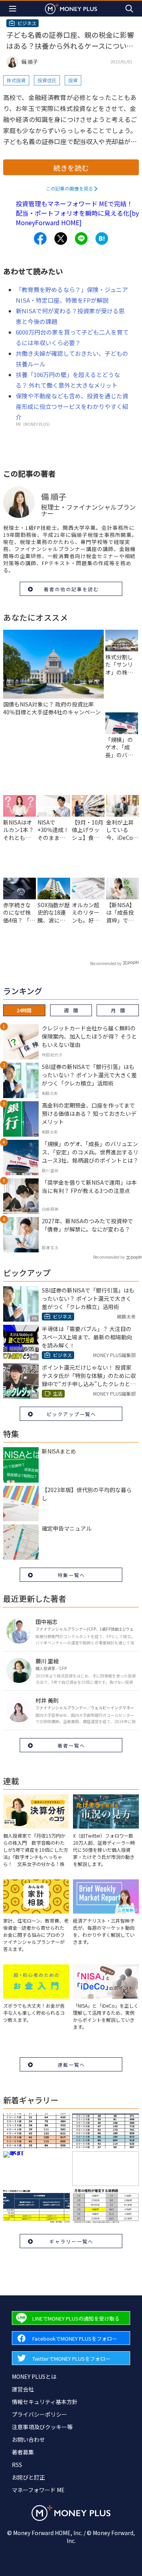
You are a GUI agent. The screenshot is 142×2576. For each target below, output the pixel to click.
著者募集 (23, 2452)
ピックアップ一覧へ (71, 1414)
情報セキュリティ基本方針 (45, 2402)
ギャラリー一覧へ (71, 2241)
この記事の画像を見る (69, 188)
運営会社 (23, 2389)
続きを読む (71, 168)
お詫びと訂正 (28, 2477)
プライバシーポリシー (39, 2414)
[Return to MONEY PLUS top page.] (71, 8)
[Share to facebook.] (40, 239)
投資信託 (47, 80)
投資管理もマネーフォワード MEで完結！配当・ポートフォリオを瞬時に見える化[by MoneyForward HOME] (77, 213)
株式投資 (16, 80)
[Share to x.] (61, 239)
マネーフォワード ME (38, 2490)
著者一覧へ (71, 1745)
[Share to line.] (81, 239)
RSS (17, 2465)
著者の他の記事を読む (71, 589)
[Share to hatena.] (102, 239)
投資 (73, 80)
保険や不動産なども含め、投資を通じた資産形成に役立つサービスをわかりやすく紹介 (72, 406)
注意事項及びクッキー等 (42, 2427)
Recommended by (106, 963)
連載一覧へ (71, 2065)
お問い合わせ (28, 2439)
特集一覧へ (71, 1575)
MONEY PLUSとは (34, 2376)
